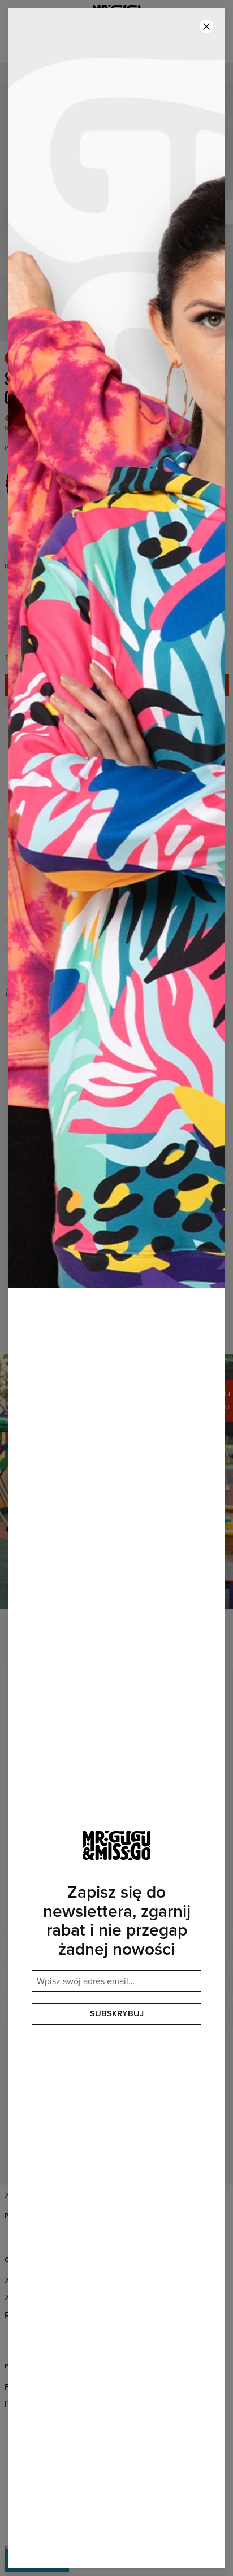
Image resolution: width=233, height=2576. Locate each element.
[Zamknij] (206, 27)
